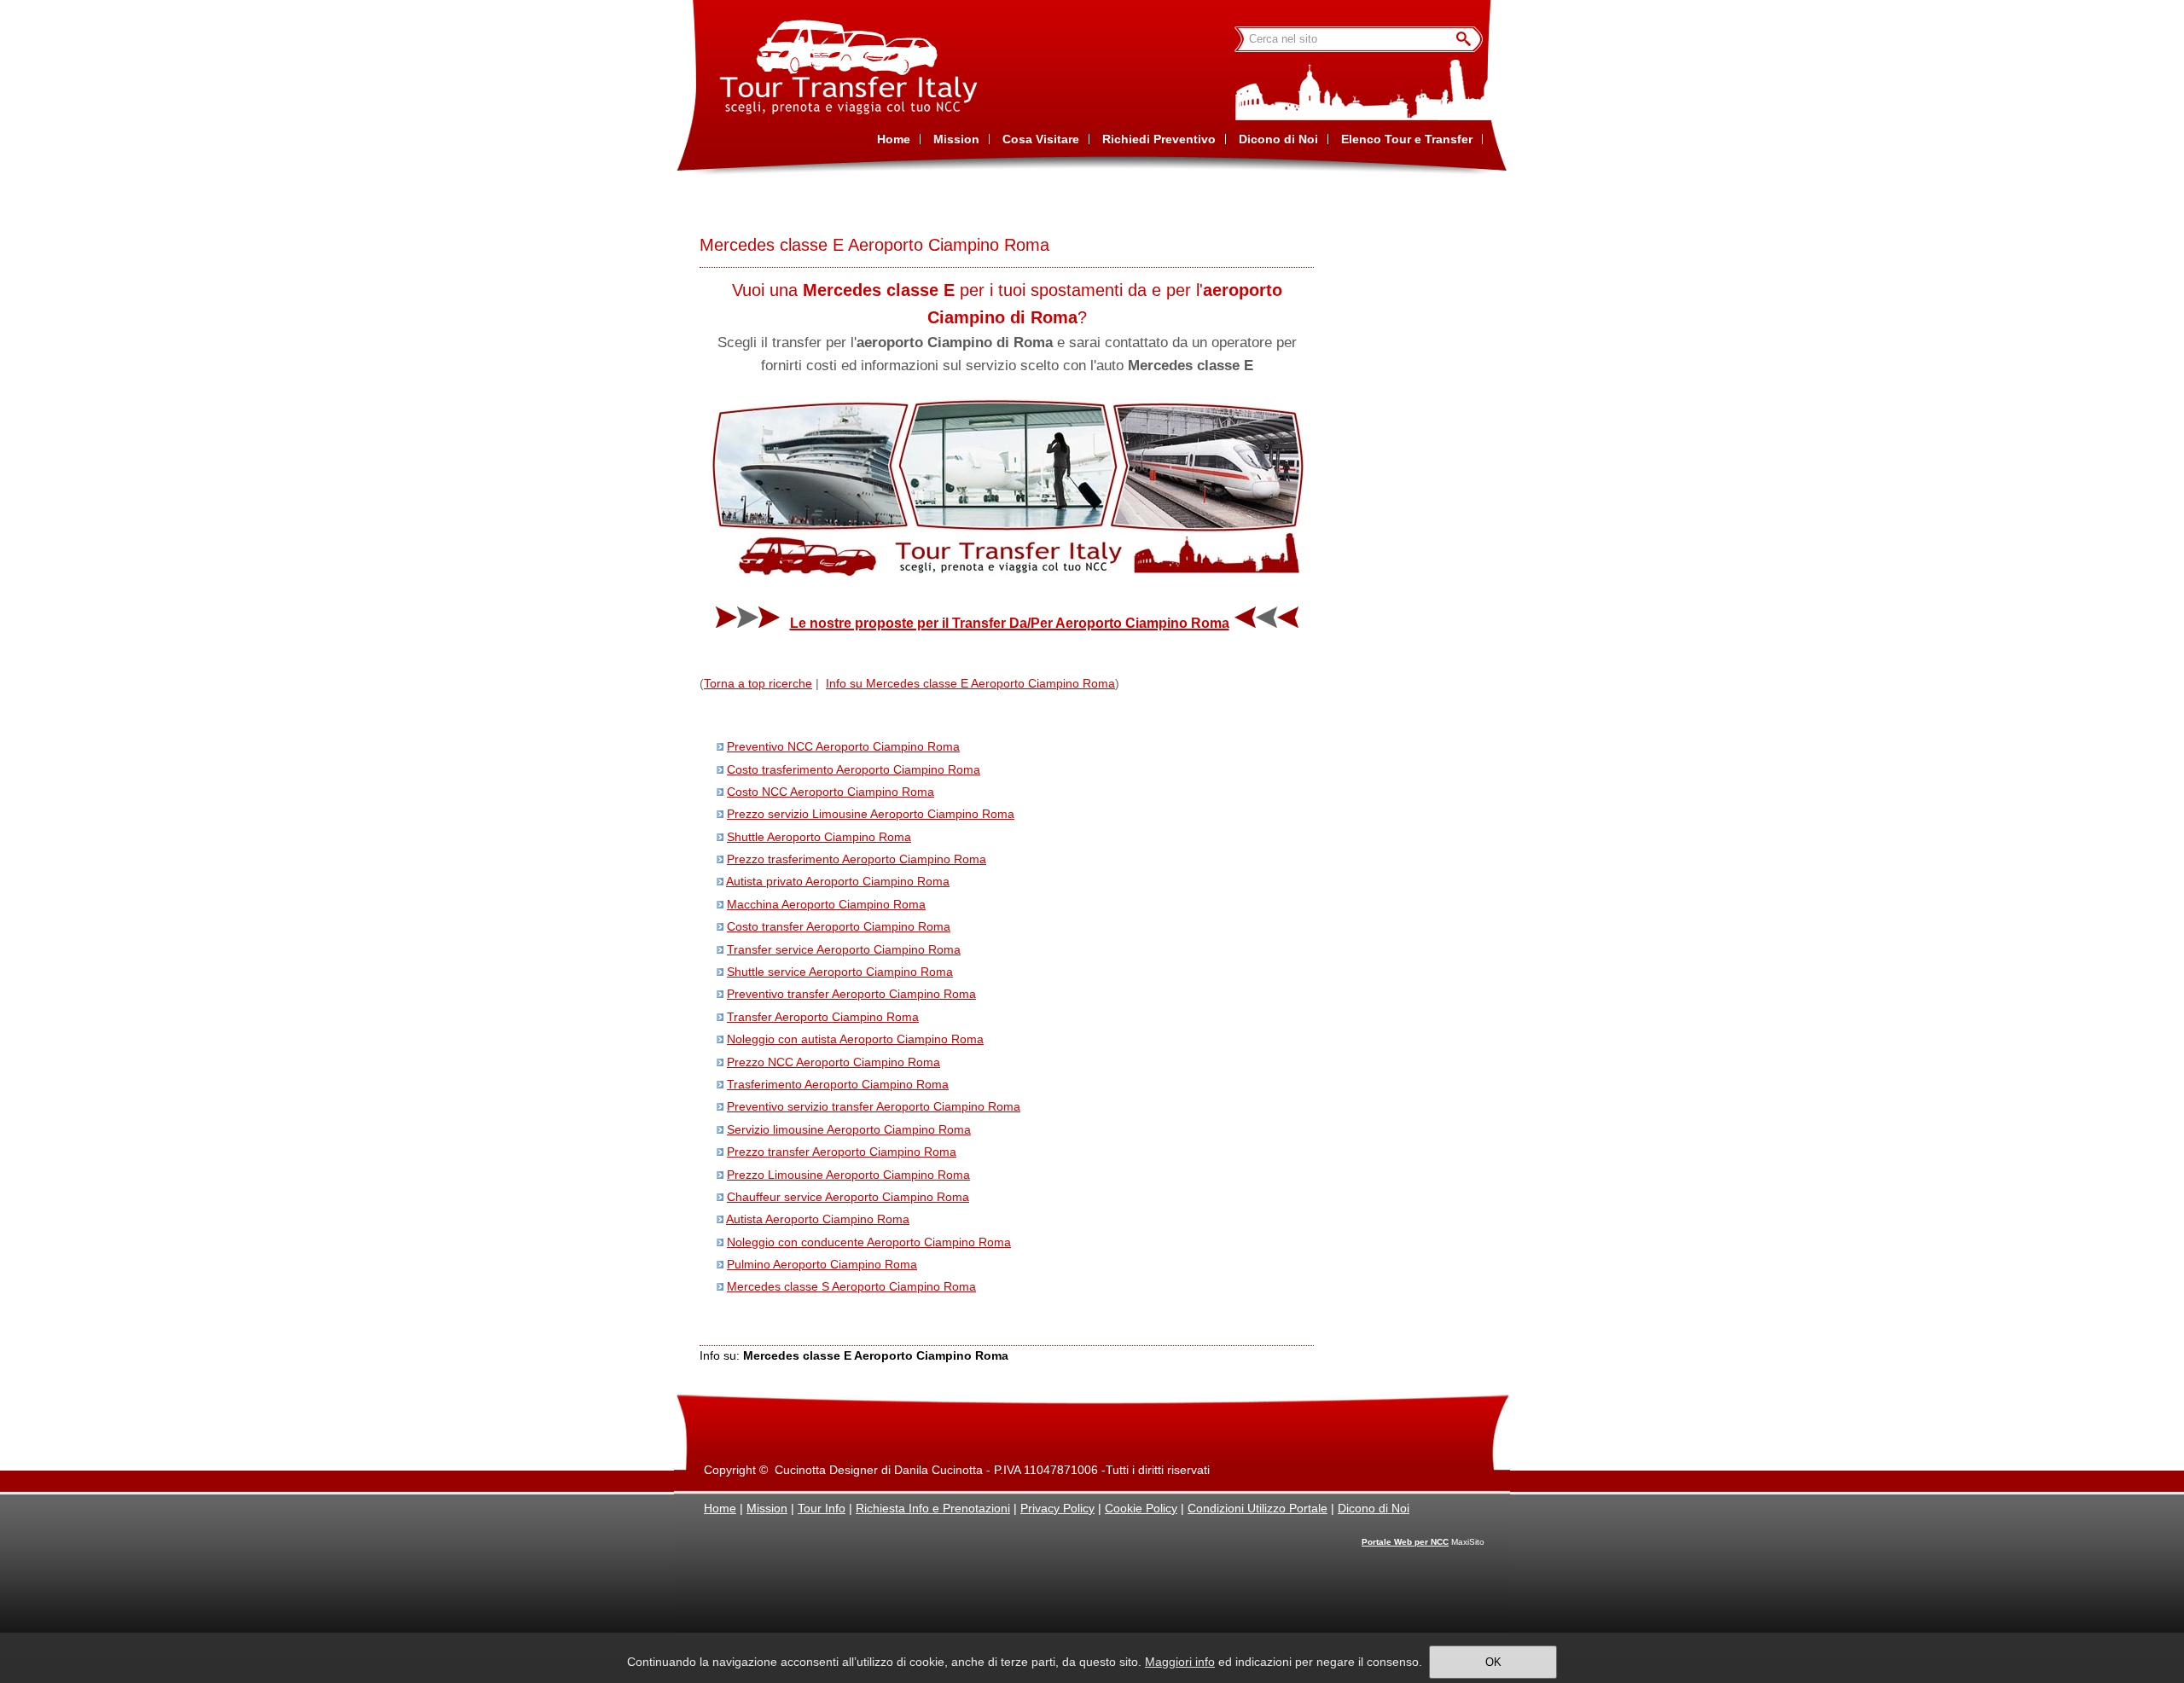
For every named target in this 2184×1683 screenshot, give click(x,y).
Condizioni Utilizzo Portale (1258, 1508)
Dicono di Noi (1374, 1508)
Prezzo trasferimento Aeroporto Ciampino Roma (857, 859)
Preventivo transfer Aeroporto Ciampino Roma (851, 994)
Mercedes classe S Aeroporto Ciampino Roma (851, 1286)
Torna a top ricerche (758, 683)
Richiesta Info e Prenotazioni (933, 1508)
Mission (767, 1508)
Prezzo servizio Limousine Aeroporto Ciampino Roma (871, 814)
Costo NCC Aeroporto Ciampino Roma (831, 792)
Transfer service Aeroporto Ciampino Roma (844, 949)
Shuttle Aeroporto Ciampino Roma (819, 837)
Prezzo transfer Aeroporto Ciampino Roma (842, 1152)
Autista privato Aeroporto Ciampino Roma (838, 881)
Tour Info (822, 1508)
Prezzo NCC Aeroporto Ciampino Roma (834, 1062)
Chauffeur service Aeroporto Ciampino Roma (848, 1197)
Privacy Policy (1057, 1508)
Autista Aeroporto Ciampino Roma (818, 1219)
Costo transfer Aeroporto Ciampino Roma (839, 926)
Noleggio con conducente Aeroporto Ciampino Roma (869, 1242)
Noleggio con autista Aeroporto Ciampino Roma (855, 1039)
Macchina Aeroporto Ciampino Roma (826, 904)
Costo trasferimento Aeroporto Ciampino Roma (854, 769)
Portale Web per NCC (1405, 1542)
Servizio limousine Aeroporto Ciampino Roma (849, 1129)
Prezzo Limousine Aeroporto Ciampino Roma (848, 1175)
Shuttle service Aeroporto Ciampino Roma (840, 972)
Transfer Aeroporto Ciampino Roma (823, 1017)
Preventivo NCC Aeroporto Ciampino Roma (843, 746)
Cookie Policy (1141, 1508)
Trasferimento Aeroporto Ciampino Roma (838, 1084)
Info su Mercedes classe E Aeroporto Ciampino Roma (970, 683)
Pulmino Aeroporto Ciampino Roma (822, 1264)
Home (720, 1508)
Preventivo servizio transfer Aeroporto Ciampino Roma (874, 1106)
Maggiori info (1180, 1662)
